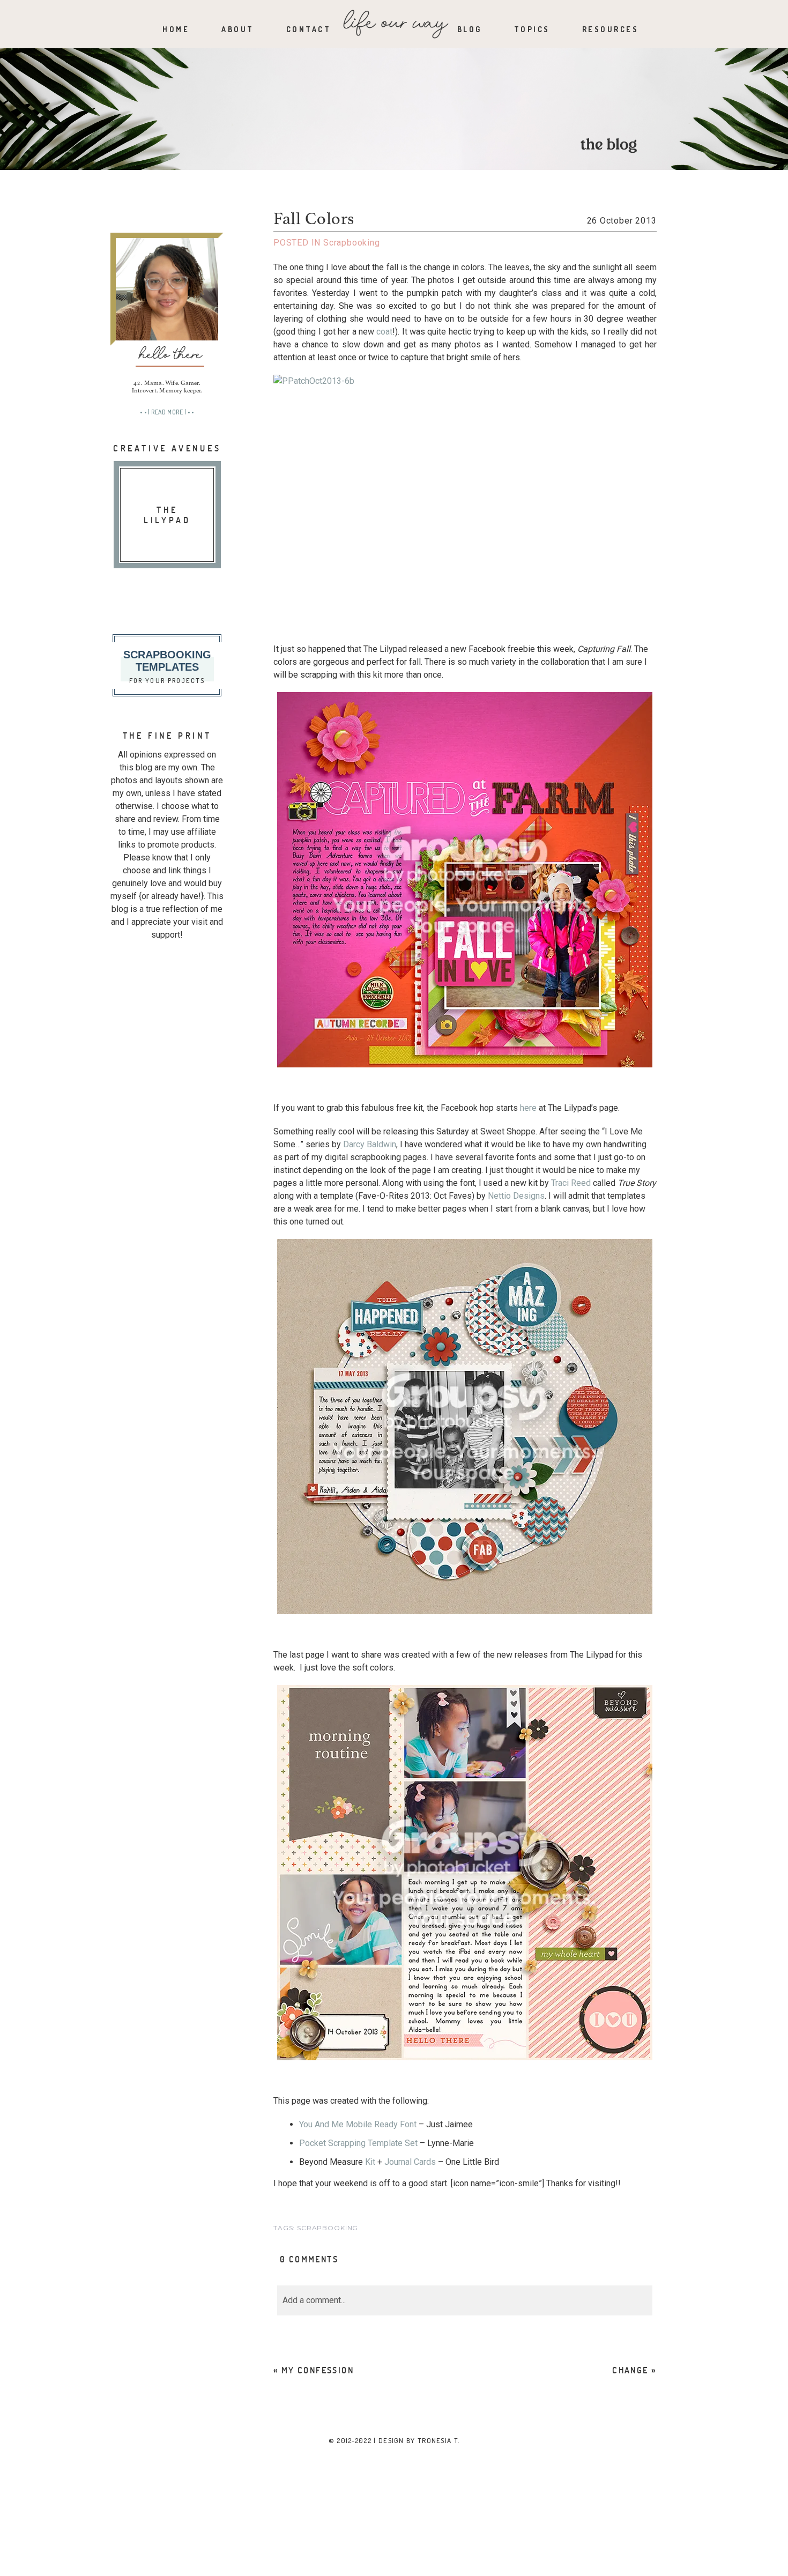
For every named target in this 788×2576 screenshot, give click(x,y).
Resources (611, 29)
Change (630, 2370)
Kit (370, 2162)
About (238, 29)
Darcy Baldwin (370, 1144)
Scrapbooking (352, 243)
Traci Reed (571, 1183)
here (528, 1108)
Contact (309, 29)
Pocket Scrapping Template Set (358, 2143)
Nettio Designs (516, 1196)
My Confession (318, 2370)
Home (176, 29)
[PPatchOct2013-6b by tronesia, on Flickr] (465, 503)
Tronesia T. (438, 2440)
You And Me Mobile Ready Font (358, 2124)
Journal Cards (410, 2162)
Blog (470, 29)
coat (384, 332)
